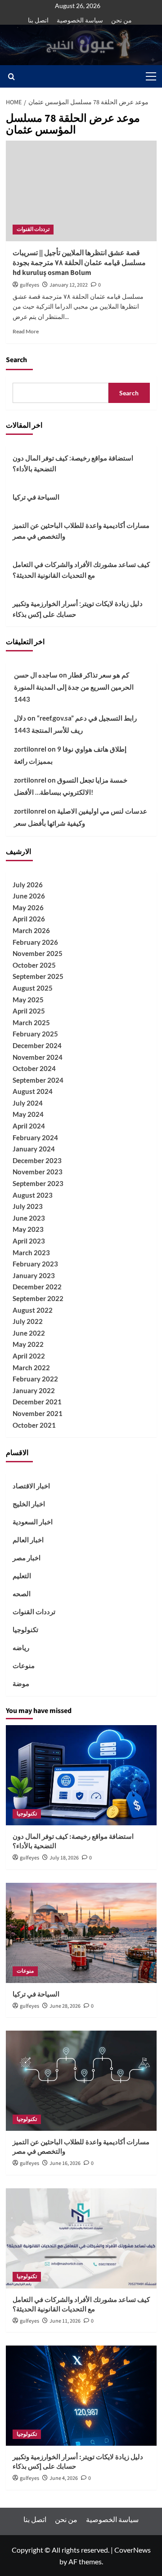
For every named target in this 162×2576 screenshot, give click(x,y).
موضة (21, 1683)
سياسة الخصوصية (80, 20)
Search (16, 360)
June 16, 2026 (65, 2163)
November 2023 (38, 1172)
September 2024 (38, 1080)
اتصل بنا (38, 20)
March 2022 (31, 1368)
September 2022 (38, 1298)
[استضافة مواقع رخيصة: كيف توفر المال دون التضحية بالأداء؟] (81, 1775)
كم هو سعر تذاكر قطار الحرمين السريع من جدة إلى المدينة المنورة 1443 (74, 687)
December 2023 (37, 1160)
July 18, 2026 (64, 1858)
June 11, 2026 (65, 2321)
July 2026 (28, 885)
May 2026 (28, 907)
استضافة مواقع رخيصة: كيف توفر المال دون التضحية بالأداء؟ (73, 463)
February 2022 (35, 1379)
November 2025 (38, 953)
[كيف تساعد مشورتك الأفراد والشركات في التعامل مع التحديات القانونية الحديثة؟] (81, 2238)
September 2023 (38, 1183)
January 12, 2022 (69, 285)
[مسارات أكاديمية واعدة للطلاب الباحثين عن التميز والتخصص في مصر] (81, 2081)
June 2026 (29, 896)
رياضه (21, 1647)
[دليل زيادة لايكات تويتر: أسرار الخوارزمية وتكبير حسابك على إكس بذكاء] (81, 2396)
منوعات (24, 1665)
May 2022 (28, 1344)
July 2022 (28, 1321)
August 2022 (33, 1310)
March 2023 (31, 1253)
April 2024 (29, 1126)
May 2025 (28, 1000)
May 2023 (28, 1229)
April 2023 (29, 1241)
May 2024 (28, 1114)
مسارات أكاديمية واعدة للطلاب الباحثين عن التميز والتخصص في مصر (81, 531)
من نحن (121, 20)
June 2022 (29, 1333)
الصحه (22, 1593)
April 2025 (29, 1011)
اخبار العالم (28, 1540)
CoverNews (133, 2550)
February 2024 (35, 1138)
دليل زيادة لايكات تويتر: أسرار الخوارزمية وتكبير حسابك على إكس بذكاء (78, 609)
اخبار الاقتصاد (31, 1486)
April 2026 (29, 919)
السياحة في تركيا (36, 497)
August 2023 (33, 1195)
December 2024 (37, 1045)
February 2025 (35, 1034)
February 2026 (35, 942)
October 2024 (34, 1068)
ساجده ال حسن (36, 675)
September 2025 (38, 976)
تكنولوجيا (25, 1629)
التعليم (22, 1576)
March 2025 (31, 1022)
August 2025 (33, 988)
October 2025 (34, 965)
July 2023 (28, 1206)
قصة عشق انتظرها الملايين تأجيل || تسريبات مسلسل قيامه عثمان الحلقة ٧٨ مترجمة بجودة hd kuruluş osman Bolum (79, 263)
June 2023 (29, 1218)
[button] (149, 76)
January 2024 (34, 1149)
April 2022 (29, 1356)
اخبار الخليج (29, 1504)
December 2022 (37, 1287)
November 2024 (38, 1057)
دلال (20, 718)
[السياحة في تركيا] (81, 1933)
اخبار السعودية (33, 1522)
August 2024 (33, 1091)
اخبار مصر (27, 1558)
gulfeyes (29, 285)
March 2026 (31, 930)
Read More (26, 331)
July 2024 (28, 1103)
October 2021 (34, 1425)
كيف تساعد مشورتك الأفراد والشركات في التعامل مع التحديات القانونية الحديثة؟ (81, 570)
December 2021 (37, 1402)
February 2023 (35, 1264)
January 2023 (34, 1275)
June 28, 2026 (65, 2006)
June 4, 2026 (64, 2478)
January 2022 (34, 1390)
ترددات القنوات (33, 229)
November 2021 (38, 1413)
